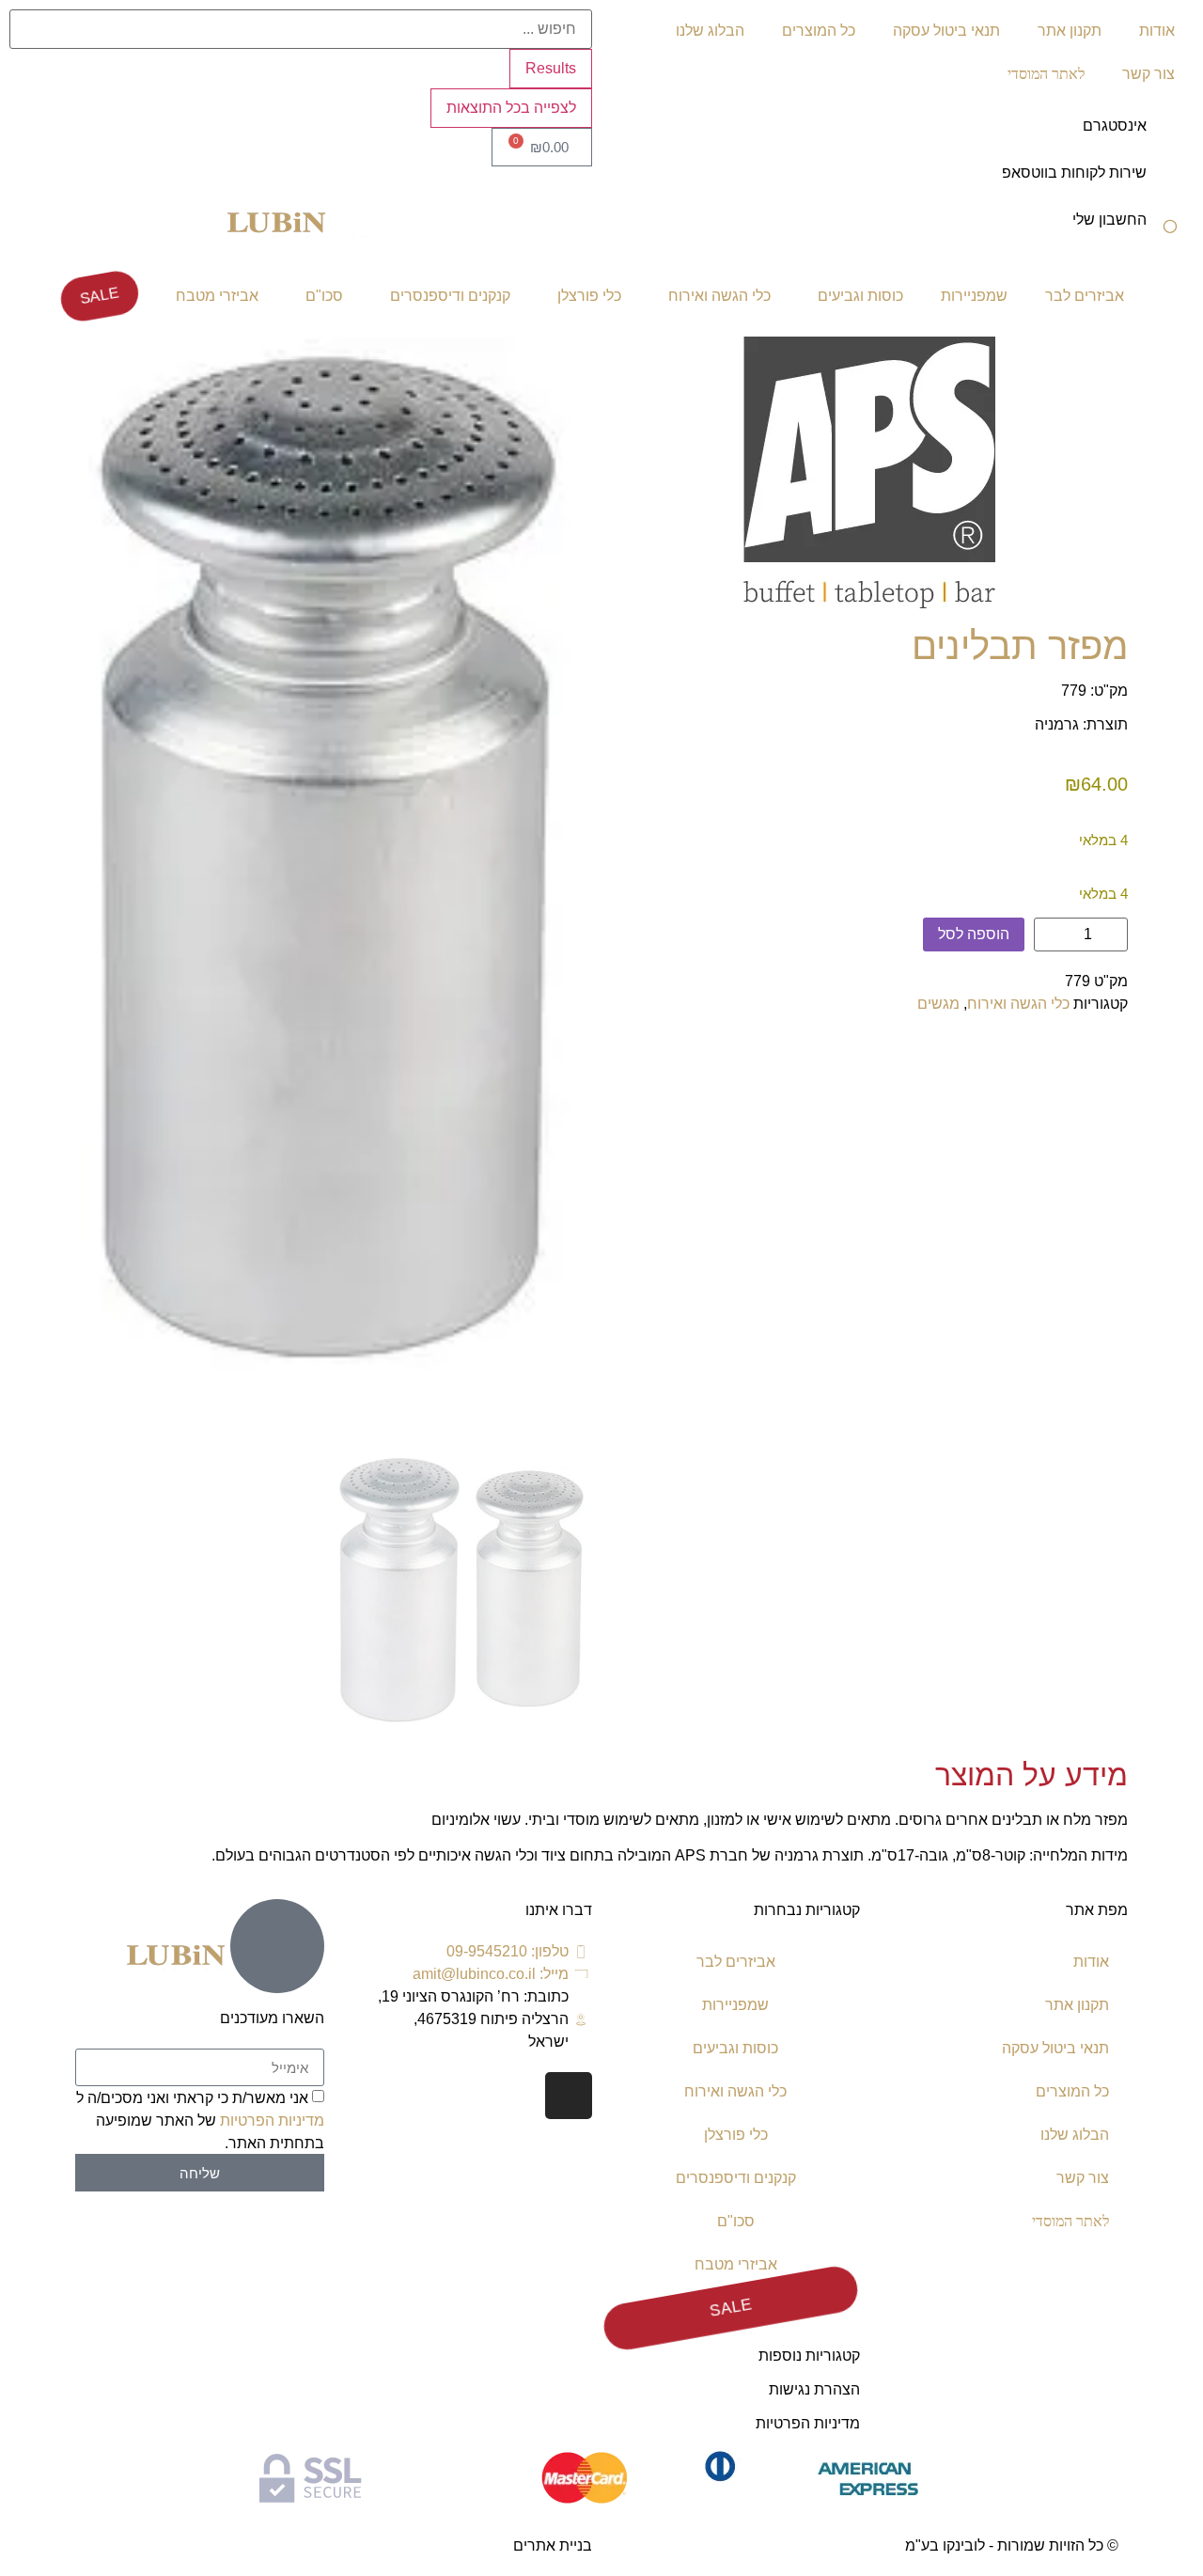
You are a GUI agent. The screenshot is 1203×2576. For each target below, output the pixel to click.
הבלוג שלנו (710, 31)
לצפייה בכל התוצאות (511, 108)
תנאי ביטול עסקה (946, 31)
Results (551, 68)
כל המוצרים (819, 31)
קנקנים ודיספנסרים (450, 296)
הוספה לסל (974, 934)
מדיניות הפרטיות (808, 2423)
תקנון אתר (1070, 31)
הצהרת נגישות (814, 2389)
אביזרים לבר (1085, 296)
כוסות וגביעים (860, 296)
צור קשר (1148, 74)
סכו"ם (324, 296)
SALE (100, 296)
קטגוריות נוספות (809, 2356)
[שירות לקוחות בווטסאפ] (1170, 185)
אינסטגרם (1115, 126)
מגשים (938, 1004)
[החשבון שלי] (1170, 232)
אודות (1157, 31)
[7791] (334, 860)
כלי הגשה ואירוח (719, 296)
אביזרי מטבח (217, 296)
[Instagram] (569, 2096)
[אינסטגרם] (1170, 138)
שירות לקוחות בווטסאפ (1074, 173)
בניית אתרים (553, 2545)
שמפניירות (974, 296)
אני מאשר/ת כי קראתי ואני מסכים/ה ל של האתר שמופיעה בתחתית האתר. (200, 2120)
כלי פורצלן (589, 296)
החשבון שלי (1109, 220)
